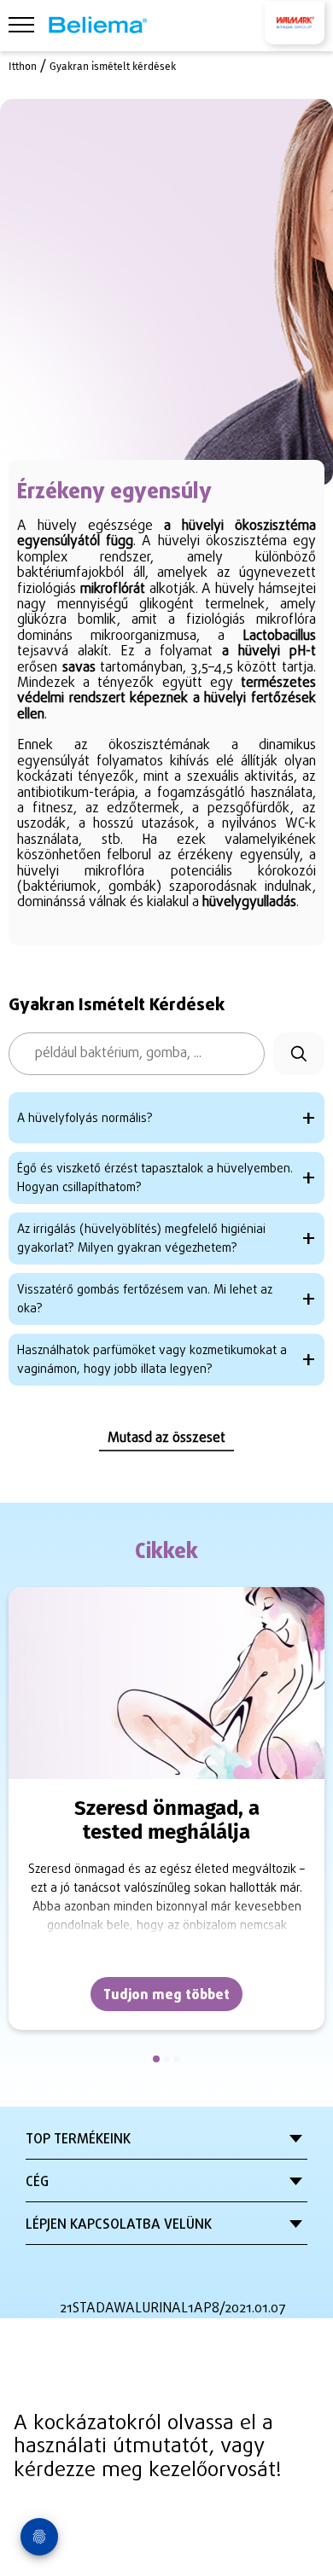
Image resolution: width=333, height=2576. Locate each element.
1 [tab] (156, 2059)
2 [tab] (166, 2059)
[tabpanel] (166, 1808)
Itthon (23, 67)
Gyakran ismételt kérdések (113, 67)
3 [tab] (177, 2059)
